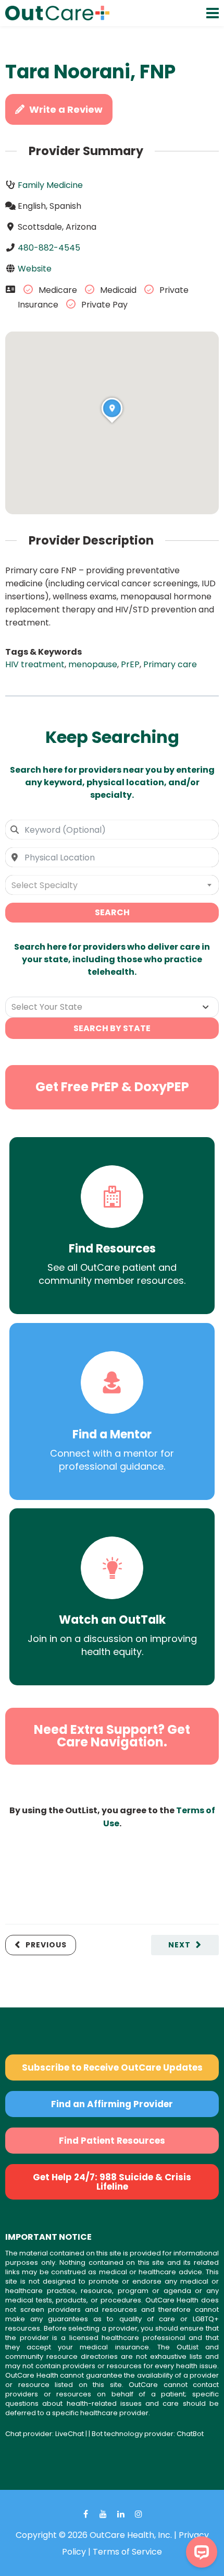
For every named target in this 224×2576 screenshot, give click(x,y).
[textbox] (112, 885)
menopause (93, 664)
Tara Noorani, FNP (90, 72)
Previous (46, 1945)
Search (112, 912)
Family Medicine (50, 185)
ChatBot (190, 2434)
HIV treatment (35, 664)
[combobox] (112, 830)
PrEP (130, 664)
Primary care (170, 664)
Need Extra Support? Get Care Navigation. (112, 1736)
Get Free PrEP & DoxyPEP (112, 1087)
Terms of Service (127, 2552)
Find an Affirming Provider (112, 2104)
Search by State (112, 1028)
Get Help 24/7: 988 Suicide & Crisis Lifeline (112, 2182)
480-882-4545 (49, 248)
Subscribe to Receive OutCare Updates (112, 2067)
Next (179, 1945)
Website (35, 269)
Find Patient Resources (112, 2141)
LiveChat (70, 2434)
